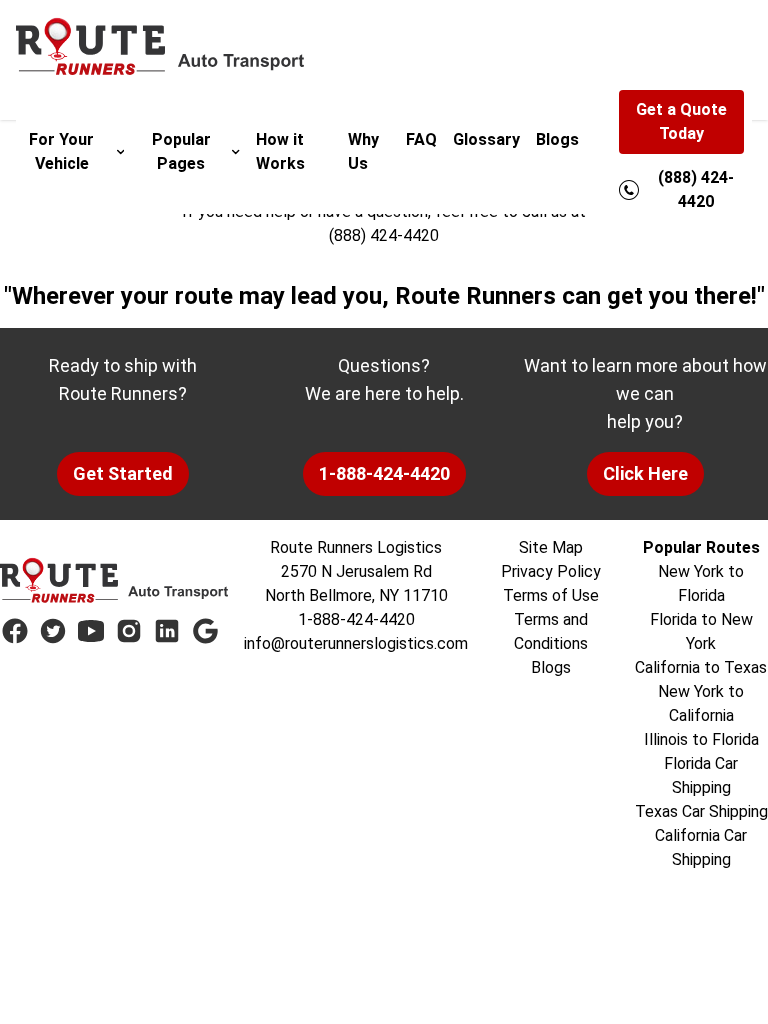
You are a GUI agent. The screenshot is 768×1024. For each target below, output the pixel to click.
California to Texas (701, 667)
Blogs (557, 139)
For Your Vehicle (61, 151)
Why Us (363, 151)
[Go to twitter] (53, 631)
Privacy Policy (551, 571)
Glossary (486, 139)
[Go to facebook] (15, 631)
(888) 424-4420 (384, 235)
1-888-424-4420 (384, 473)
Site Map (551, 547)
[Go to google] (205, 631)
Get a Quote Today (681, 121)
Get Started (123, 473)
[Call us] (629, 190)
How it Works (280, 151)
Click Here (645, 473)
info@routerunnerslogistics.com (356, 643)
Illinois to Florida (701, 739)
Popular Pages (181, 151)
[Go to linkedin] (167, 631)
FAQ (421, 139)
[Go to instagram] (129, 631)
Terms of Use (551, 595)
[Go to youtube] (91, 631)
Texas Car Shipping (701, 811)
